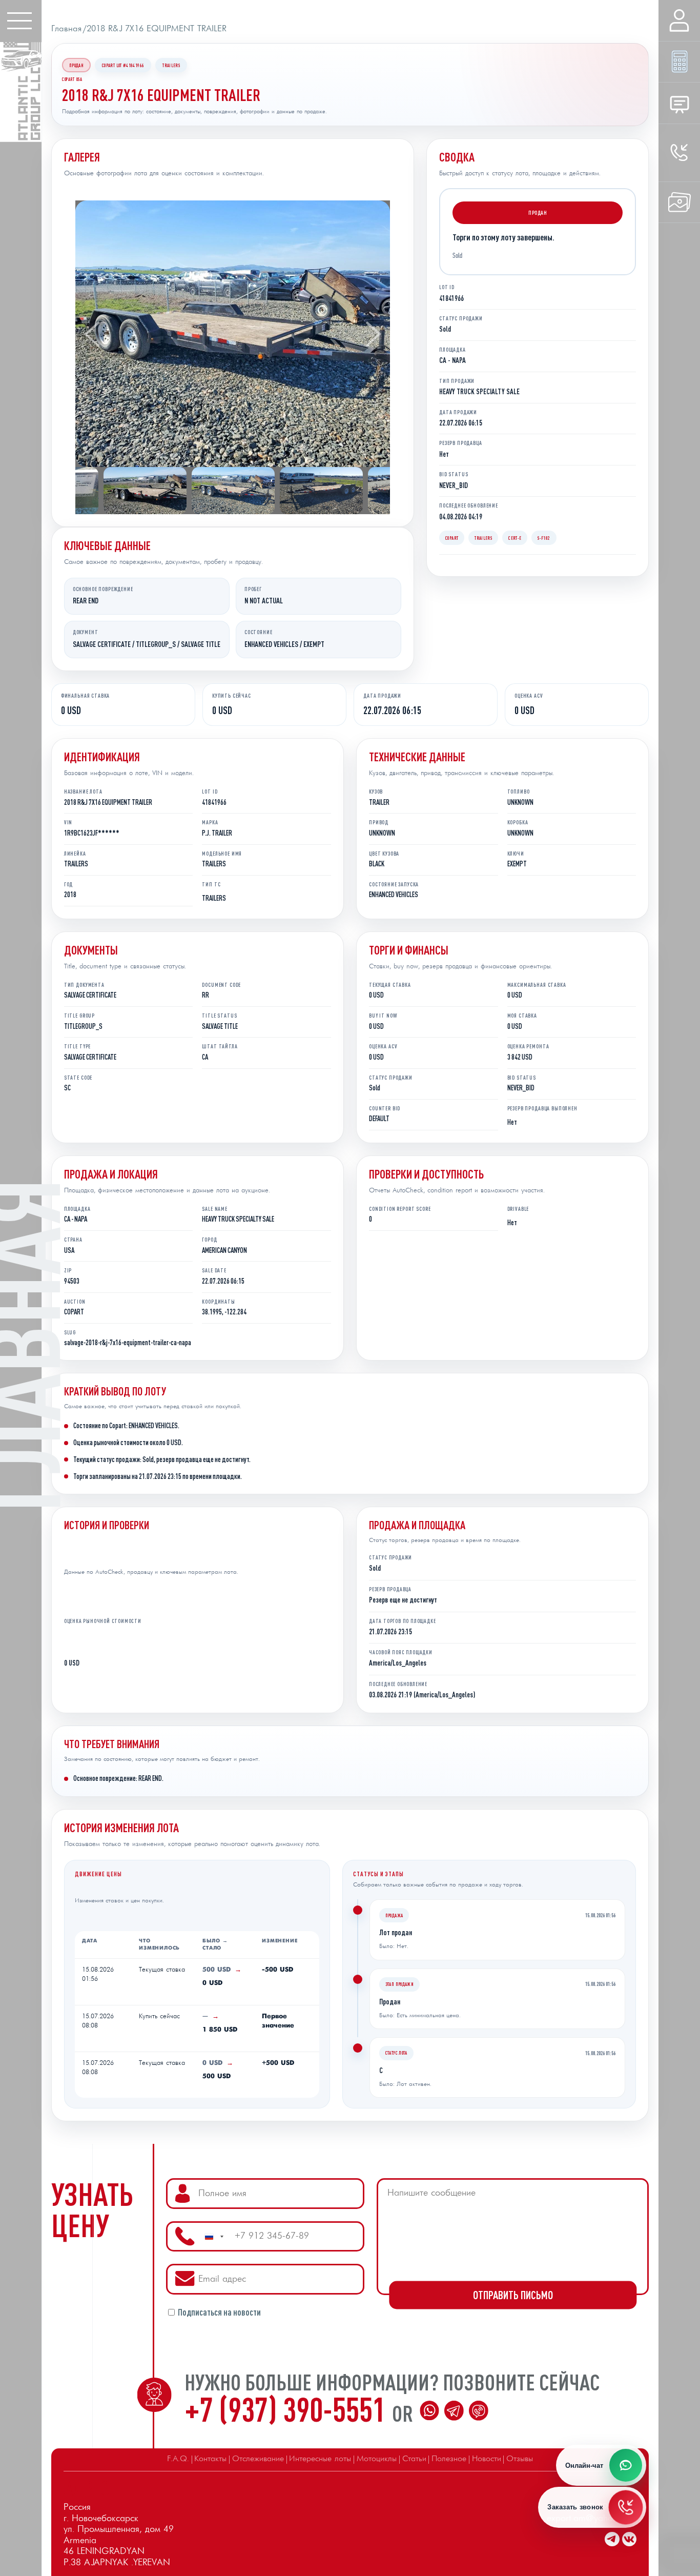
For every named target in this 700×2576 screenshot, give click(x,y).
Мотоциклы (377, 2459)
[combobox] (214, 2237)
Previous (92, 334)
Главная (66, 29)
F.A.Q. (178, 2459)
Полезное (449, 2459)
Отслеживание (258, 2459)
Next (373, 334)
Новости (487, 2459)
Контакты (210, 2459)
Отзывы (520, 2459)
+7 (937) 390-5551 (288, 2409)
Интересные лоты (320, 2459)
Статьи (414, 2459)
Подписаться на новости (219, 2313)
